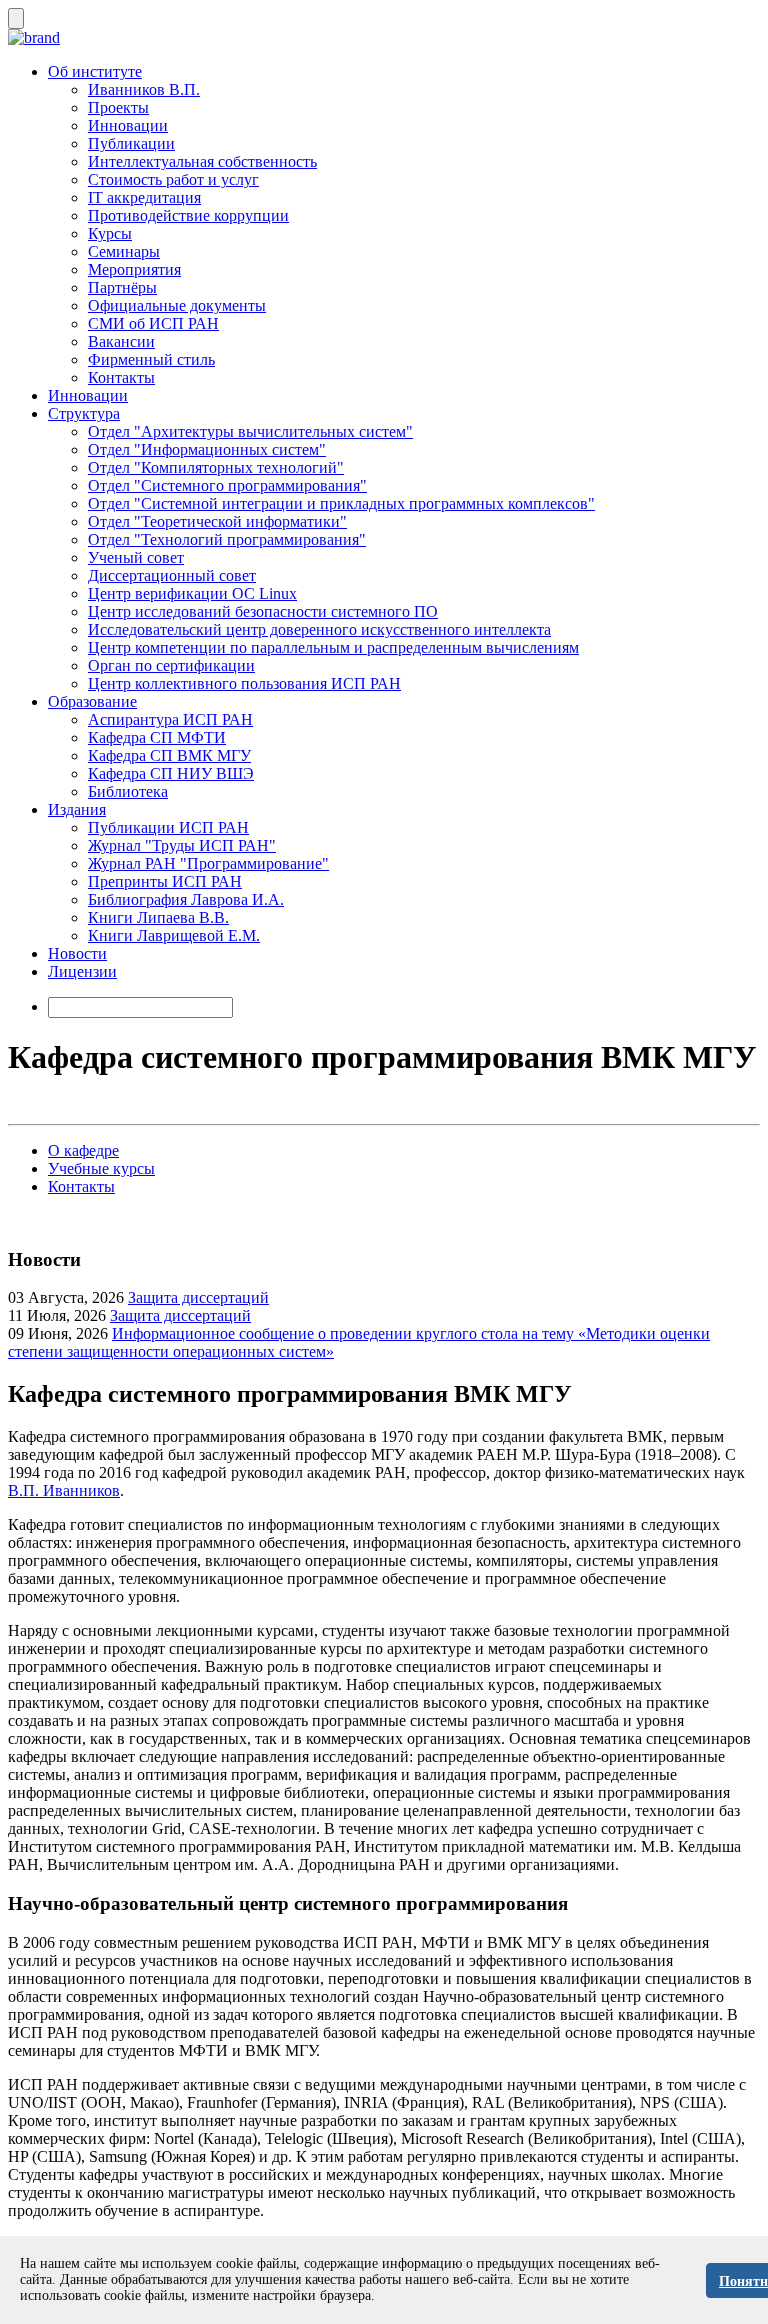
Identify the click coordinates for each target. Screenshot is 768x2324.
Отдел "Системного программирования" (227, 485)
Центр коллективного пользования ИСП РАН (244, 683)
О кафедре (83, 1150)
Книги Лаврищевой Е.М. (174, 935)
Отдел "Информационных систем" (207, 449)
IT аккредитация (144, 197)
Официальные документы (177, 305)
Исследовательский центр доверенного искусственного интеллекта (319, 629)
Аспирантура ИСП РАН (170, 719)
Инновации (128, 125)
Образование (92, 701)
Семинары (124, 251)
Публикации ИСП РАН (168, 827)
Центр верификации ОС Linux (192, 593)
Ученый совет (136, 557)
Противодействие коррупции (188, 215)
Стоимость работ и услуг (173, 179)
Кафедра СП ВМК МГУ (169, 755)
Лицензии (82, 971)
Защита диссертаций (198, 1297)
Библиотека (128, 791)
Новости (77, 953)
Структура (84, 413)
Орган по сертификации (171, 665)
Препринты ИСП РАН (165, 881)
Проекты (118, 107)
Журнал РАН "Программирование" (208, 863)
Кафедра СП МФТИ (157, 737)
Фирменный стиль (151, 359)
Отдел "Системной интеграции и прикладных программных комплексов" (341, 503)
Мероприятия (134, 269)
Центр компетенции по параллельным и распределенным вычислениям (333, 647)
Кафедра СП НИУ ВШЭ (171, 773)
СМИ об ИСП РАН (153, 323)
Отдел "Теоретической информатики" (217, 521)
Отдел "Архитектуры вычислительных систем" (250, 431)
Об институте (95, 71)
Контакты (121, 377)
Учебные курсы (101, 1168)
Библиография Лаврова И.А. (186, 899)
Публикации (131, 143)
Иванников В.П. (144, 89)
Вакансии (121, 341)
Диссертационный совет (172, 575)
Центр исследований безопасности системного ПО (263, 611)
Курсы (110, 233)
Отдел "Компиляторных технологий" (216, 467)
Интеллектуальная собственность (202, 161)
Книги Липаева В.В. (158, 917)
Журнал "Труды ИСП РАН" (182, 845)
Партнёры (122, 287)
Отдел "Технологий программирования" (227, 539)
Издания (77, 809)
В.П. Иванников (64, 1490)
